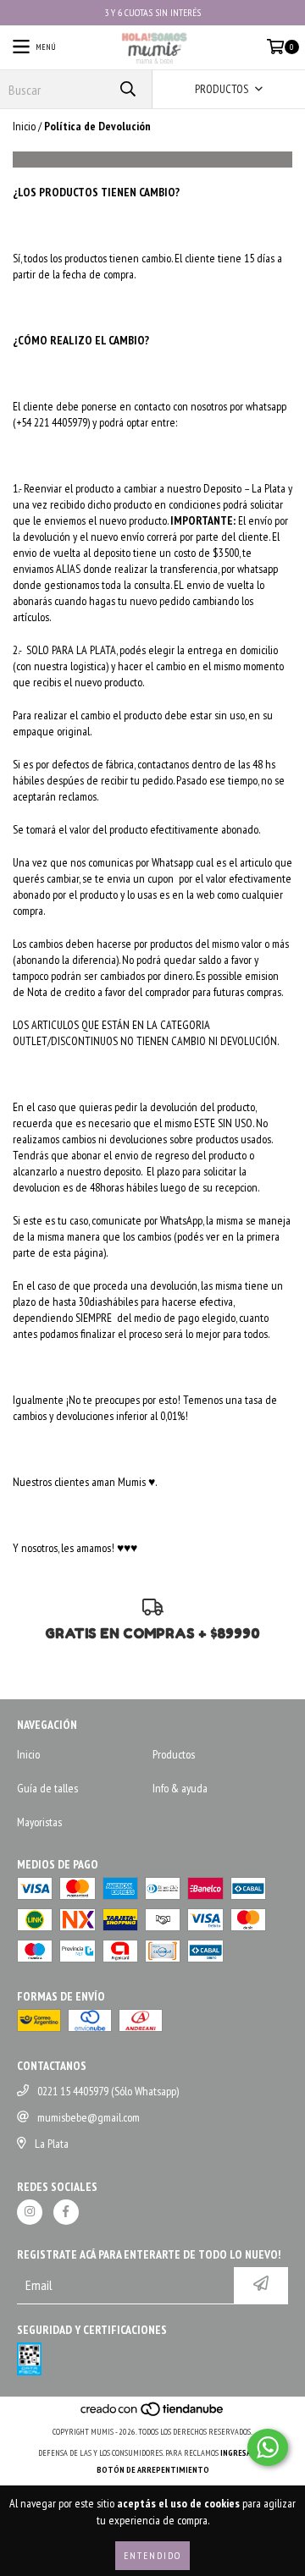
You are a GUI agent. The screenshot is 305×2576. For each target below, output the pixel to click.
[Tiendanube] (153, 2415)
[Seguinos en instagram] (30, 2212)
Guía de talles (47, 1788)
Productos (174, 1754)
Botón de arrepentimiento (153, 2470)
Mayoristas (39, 1822)
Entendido (152, 2555)
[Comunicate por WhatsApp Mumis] (268, 2447)
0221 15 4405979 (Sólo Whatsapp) (108, 2091)
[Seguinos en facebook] (66, 2212)
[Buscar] (127, 89)
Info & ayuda (180, 1788)
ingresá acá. (244, 2453)
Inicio (24, 126)
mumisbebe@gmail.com (89, 2117)
